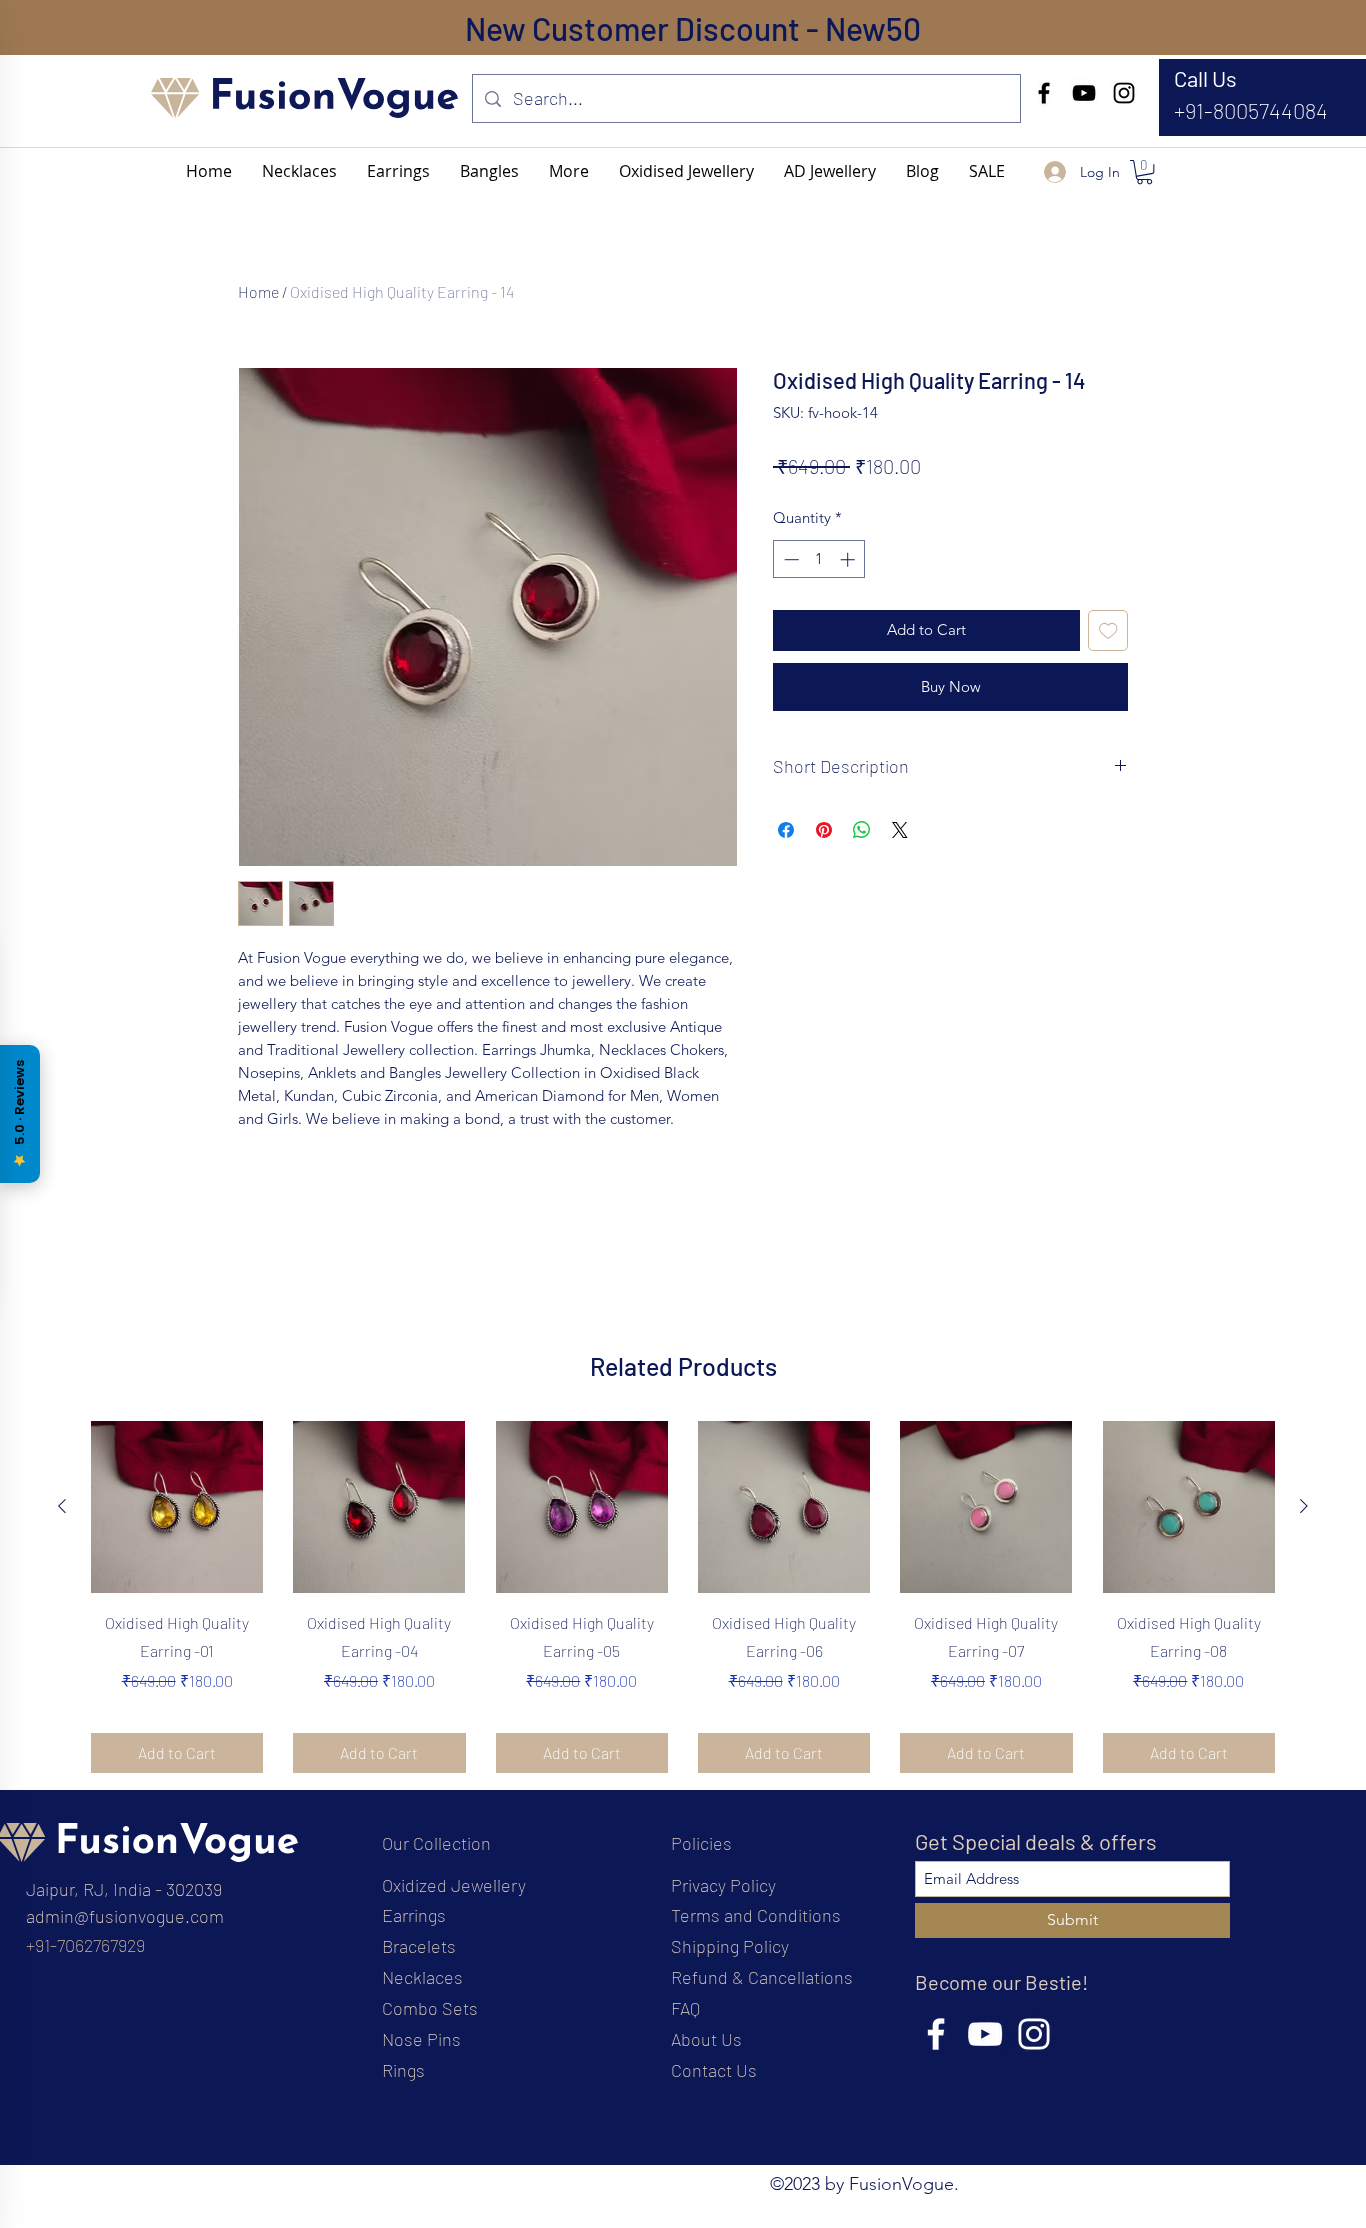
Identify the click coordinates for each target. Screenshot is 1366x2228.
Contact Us (714, 2070)
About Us (706, 2039)
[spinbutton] (819, 559)
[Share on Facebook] (786, 830)
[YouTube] (1084, 93)
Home (258, 291)
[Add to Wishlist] (1108, 630)
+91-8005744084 (1251, 110)
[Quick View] (177, 1507)
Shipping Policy (730, 1946)
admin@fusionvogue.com (125, 1916)
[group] (683, 1597)
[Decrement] (789, 559)
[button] (569, 171)
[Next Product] (1304, 1506)
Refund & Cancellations (762, 1977)
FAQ (685, 2008)
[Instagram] (1124, 93)
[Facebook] (1044, 93)
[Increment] (849, 559)
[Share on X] (900, 830)
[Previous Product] (62, 1506)
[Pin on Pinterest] (824, 830)
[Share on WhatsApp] (862, 830)
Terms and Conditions (756, 1915)
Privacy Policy (723, 1885)
